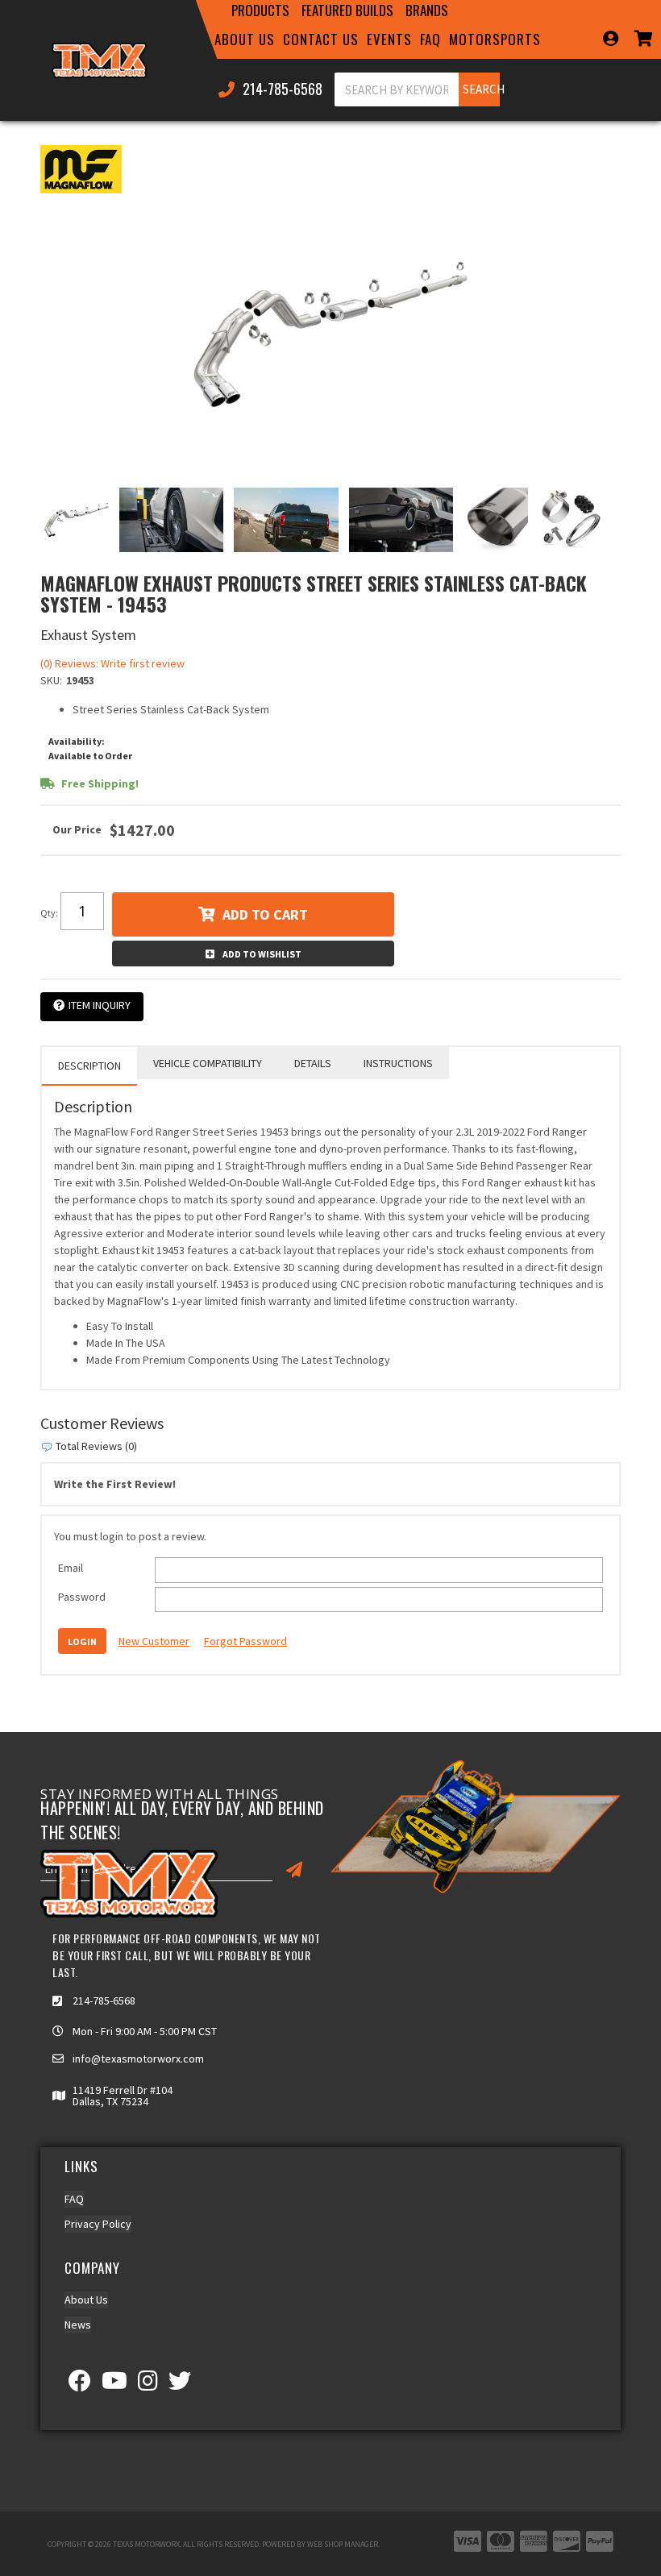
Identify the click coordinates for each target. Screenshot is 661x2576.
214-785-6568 (104, 2001)
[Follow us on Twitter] (180, 2385)
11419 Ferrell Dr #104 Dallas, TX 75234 (123, 2096)
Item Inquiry (100, 1005)
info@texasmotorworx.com (138, 2059)
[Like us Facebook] (80, 2385)
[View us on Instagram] (148, 2385)
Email (71, 1568)
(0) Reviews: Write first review (112, 663)
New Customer (154, 1641)
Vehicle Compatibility (208, 1063)
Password (82, 1597)
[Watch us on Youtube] (114, 2385)
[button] (260, 10)
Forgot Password (245, 1641)
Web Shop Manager (343, 2544)
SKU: (51, 680)
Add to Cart (265, 914)
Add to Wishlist (262, 954)
